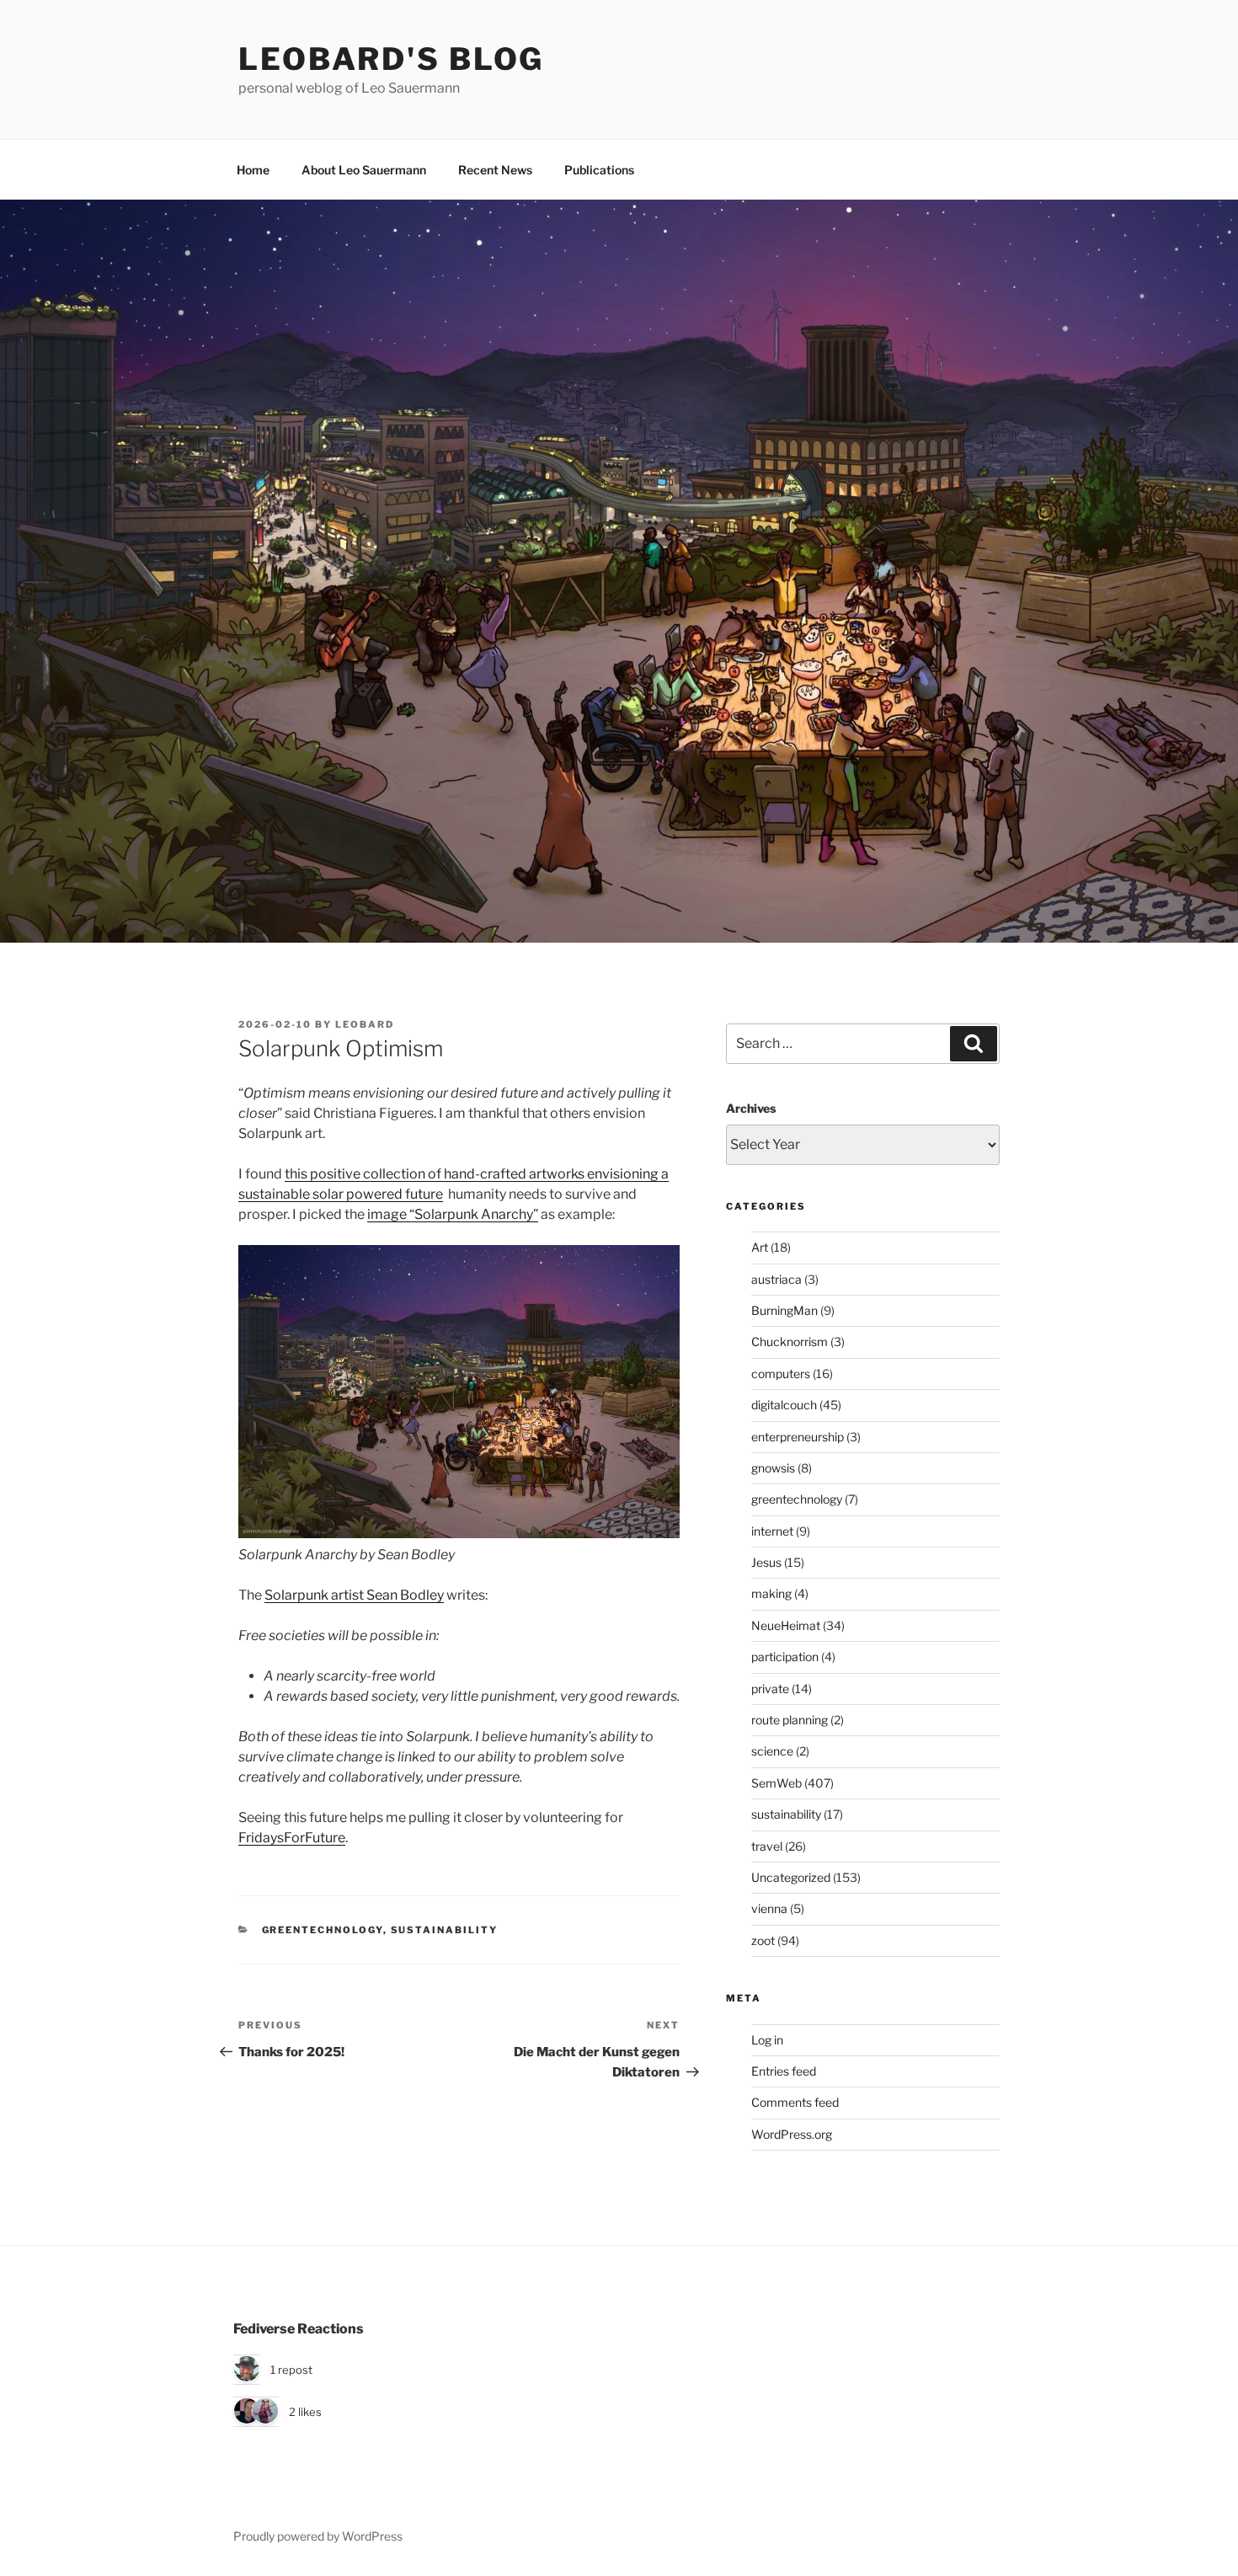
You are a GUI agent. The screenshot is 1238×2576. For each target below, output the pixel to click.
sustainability (445, 1930)
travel (767, 1846)
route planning (790, 1720)
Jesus (766, 1562)
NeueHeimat (786, 1625)
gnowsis (773, 1468)
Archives (751, 1108)
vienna (769, 1908)
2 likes (305, 2412)
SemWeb (776, 1783)
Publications (599, 170)
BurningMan (784, 1310)
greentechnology (323, 1930)
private (770, 1689)
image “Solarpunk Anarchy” (453, 1214)
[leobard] (247, 2370)
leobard (365, 1024)
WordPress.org (792, 2134)
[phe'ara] (265, 2412)
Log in (767, 2040)
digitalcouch (784, 1405)
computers (781, 1374)
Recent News (495, 170)
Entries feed (784, 2071)
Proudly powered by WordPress (318, 2536)
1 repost (291, 2370)
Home (253, 170)
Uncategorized (791, 1877)
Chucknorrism (790, 1341)
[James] (247, 2412)
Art (760, 1247)
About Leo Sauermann (364, 170)
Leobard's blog (391, 59)
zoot (763, 1940)
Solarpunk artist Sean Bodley (354, 1595)
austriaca (776, 1279)
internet (772, 1531)
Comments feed (795, 2102)
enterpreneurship (798, 1437)
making (771, 1593)
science (772, 1751)
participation (785, 1657)
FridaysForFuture (292, 1838)
